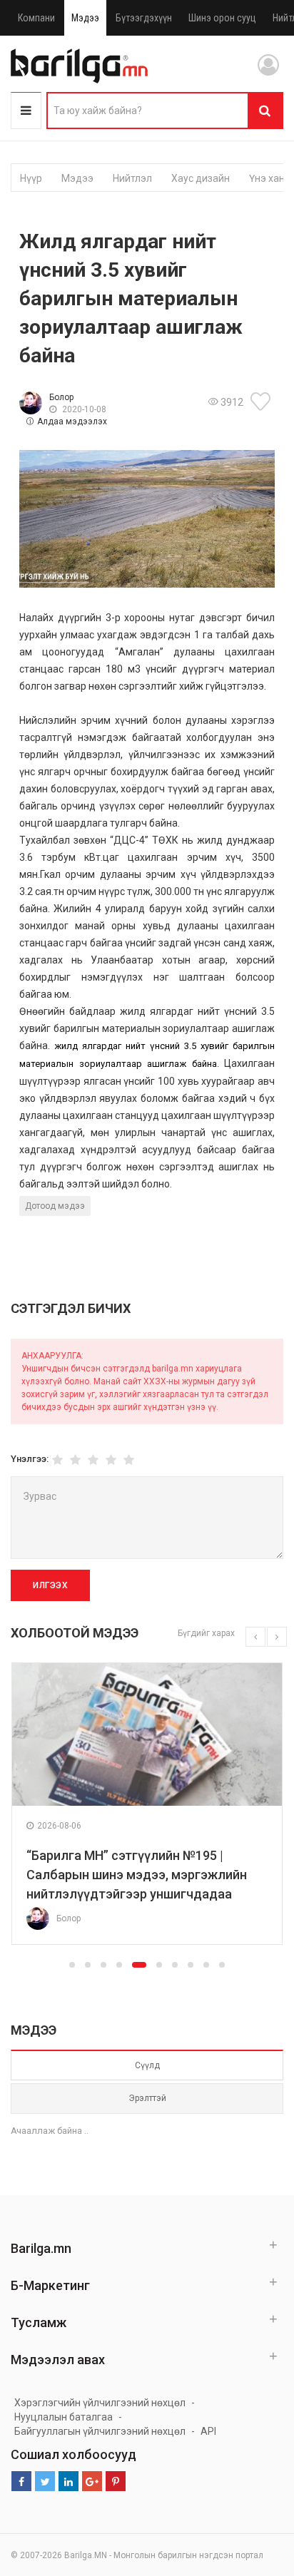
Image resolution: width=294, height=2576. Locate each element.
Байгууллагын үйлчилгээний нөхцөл (100, 2431)
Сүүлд (147, 2065)
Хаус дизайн (201, 178)
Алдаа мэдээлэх (72, 421)
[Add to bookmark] (263, 402)
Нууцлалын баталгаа (64, 2417)
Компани (36, 18)
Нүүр (31, 178)
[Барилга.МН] (79, 66)
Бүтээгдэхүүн (144, 18)
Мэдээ (85, 18)
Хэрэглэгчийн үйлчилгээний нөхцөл (100, 2403)
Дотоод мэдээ (55, 1206)
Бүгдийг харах (206, 1633)
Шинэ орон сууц (222, 18)
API (208, 2431)
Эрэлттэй (147, 2098)
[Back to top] (256, 2493)
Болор (61, 397)
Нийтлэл (132, 178)
